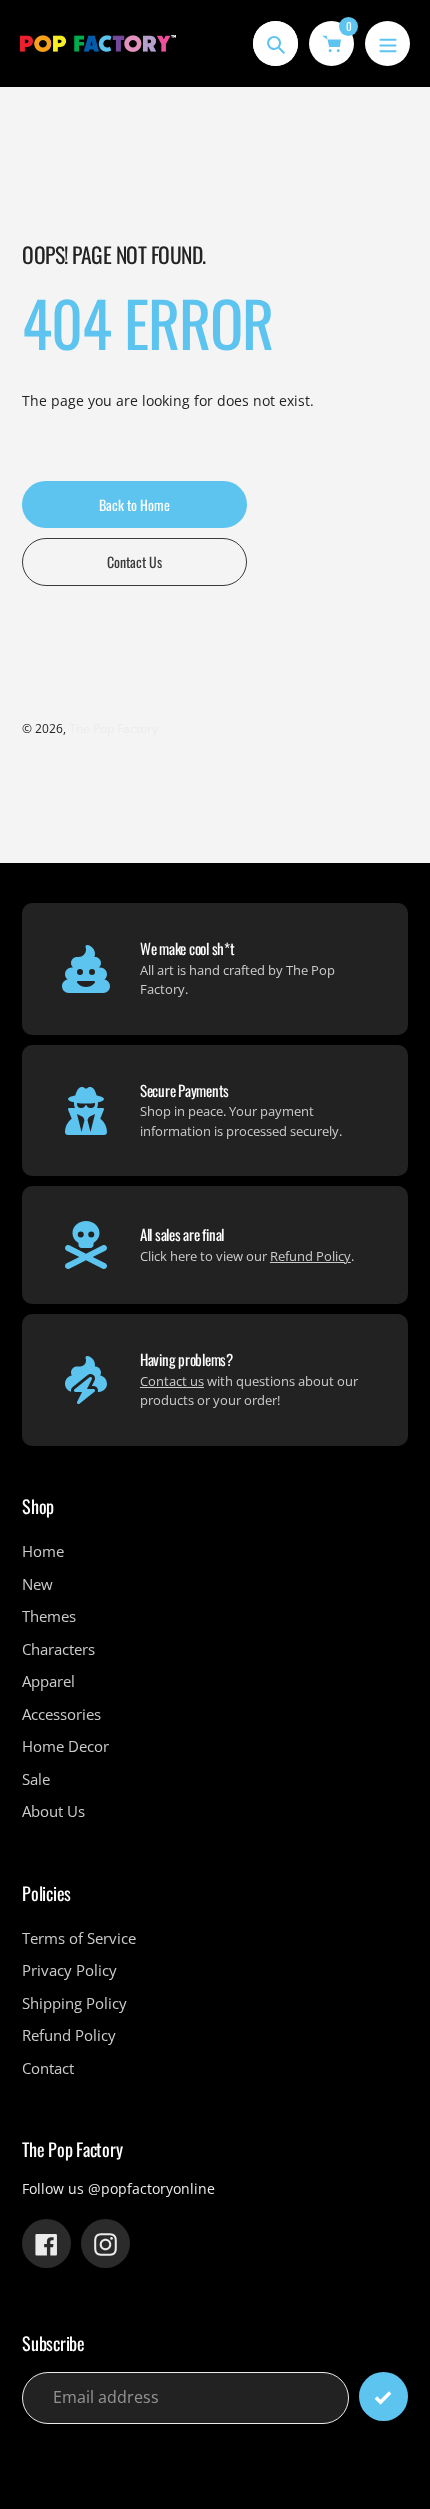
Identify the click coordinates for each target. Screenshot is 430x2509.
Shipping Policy (74, 2003)
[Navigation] (387, 43)
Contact (48, 2068)
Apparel (48, 1681)
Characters (58, 1649)
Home (43, 1551)
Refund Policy (310, 1256)
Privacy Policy (69, 1970)
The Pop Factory (113, 728)
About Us (53, 1811)
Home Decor (65, 1746)
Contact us (172, 1381)
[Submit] (383, 2396)
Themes (49, 1616)
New (37, 1584)
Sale (36, 1779)
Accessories (61, 1714)
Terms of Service (79, 1938)
